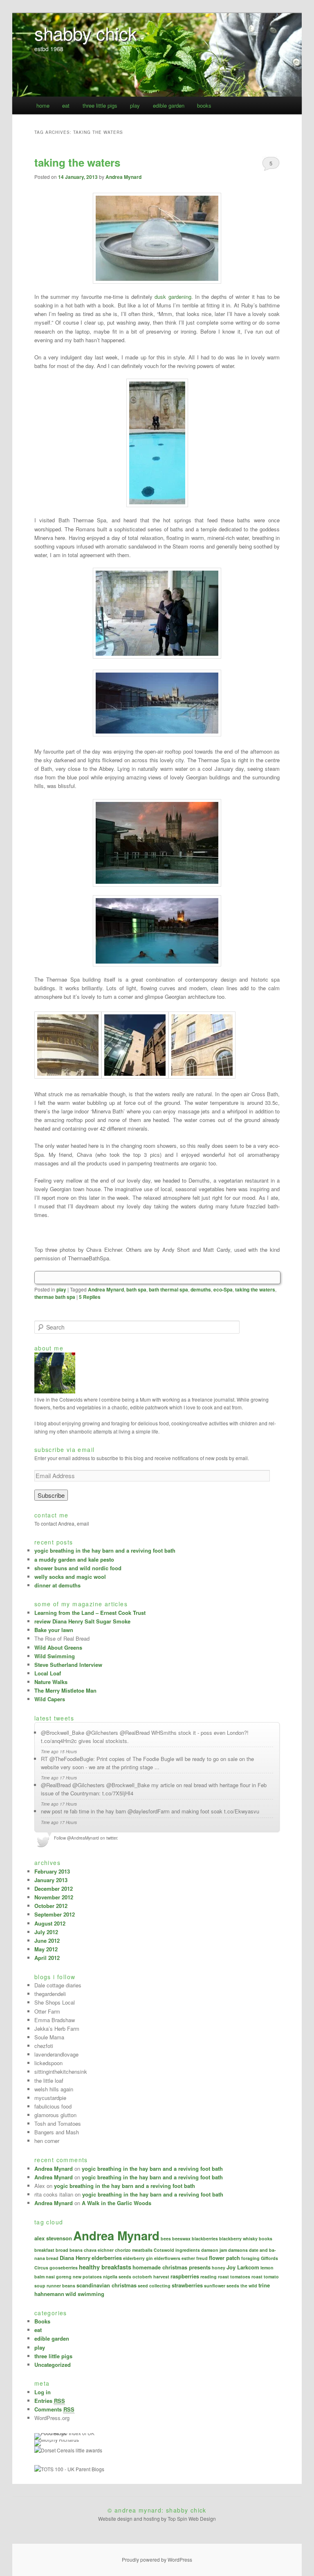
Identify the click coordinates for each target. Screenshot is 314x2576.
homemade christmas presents (172, 2267)
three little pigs (100, 105)
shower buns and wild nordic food (78, 1568)
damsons (238, 2250)
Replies (90, 1297)
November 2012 (54, 1897)
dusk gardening (173, 297)
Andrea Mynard (123, 177)
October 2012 (51, 1906)
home (43, 105)
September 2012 (55, 1914)
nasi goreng (59, 2277)
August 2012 (50, 1923)
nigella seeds (117, 2277)
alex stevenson (53, 2238)
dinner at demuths (57, 1585)
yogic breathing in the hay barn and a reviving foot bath (105, 1550)
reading (209, 2277)
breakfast (44, 2250)
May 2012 (46, 1949)
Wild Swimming (55, 1656)
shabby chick (86, 33)
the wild (249, 2286)
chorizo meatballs (134, 2250)
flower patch (224, 2258)
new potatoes (87, 2277)
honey (219, 2268)
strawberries (187, 2285)
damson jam (214, 2250)
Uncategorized (53, 2365)
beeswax (181, 2238)
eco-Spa (223, 1289)
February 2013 (52, 1871)
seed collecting (154, 2286)
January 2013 (51, 1880)
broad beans (69, 2250)
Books (42, 2321)
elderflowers (167, 2258)
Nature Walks (51, 1682)
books (204, 105)
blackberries (205, 2238)
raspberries (185, 2276)
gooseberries (64, 2268)
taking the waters (77, 162)
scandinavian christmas (107, 2285)
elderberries (107, 2258)
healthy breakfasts (105, 2267)
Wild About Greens (58, 1647)
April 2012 (47, 1958)
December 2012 (54, 1889)
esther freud (195, 2258)
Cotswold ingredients (177, 2250)
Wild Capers (50, 1699)
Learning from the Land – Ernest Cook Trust (90, 1613)
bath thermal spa (168, 1289)
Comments (54, 2409)
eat (66, 105)
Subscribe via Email (65, 1449)
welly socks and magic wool (70, 1577)
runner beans (61, 2286)
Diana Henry (75, 2258)
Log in (43, 2392)
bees (166, 2238)
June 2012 (47, 1940)
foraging (250, 2258)
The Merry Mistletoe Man (65, 1690)
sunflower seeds (222, 2286)
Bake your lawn (54, 1630)
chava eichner (99, 2250)
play (135, 105)
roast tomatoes (234, 2277)
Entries (50, 2401)
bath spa (136, 1289)
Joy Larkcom (243, 2267)
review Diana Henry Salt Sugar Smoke (82, 1621)
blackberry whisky (238, 2238)
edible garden (169, 105)
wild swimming (85, 2294)
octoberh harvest (151, 2277)
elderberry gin (138, 2258)
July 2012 (46, 1932)
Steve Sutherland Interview (68, 1665)
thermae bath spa (55, 1297)
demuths (201, 1289)
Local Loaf (48, 1673)
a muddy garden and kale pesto (74, 1559)
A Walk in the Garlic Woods (117, 2203)
